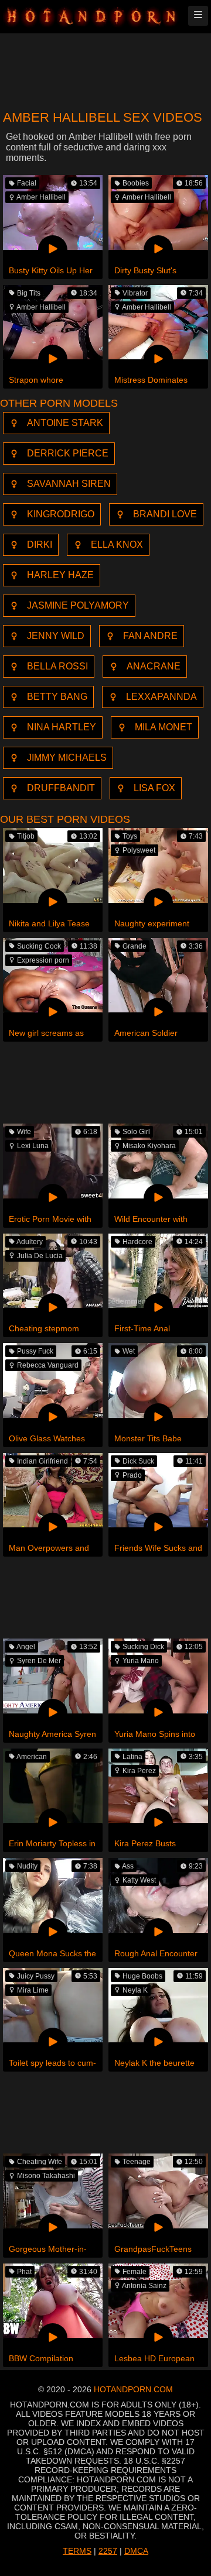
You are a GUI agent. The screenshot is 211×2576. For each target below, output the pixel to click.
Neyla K (135, 1990)
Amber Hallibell (41, 197)
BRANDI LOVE (165, 514)
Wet (129, 1351)
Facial (27, 183)
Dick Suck (138, 1461)
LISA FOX (154, 788)
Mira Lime (33, 1990)
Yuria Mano (141, 1661)
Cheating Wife (40, 2162)
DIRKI (40, 545)
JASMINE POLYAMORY (78, 605)
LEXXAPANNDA (161, 697)
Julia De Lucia (40, 1256)
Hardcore (137, 1242)
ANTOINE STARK (65, 423)
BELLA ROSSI (57, 666)
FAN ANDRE (150, 636)
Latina (132, 1757)
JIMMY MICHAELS (67, 758)
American (32, 1757)
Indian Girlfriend (42, 1461)
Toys (130, 836)
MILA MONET (164, 727)
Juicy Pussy (36, 1976)
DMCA (136, 2551)
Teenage (137, 2162)
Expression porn (43, 960)
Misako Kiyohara (149, 1146)
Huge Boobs (142, 1976)
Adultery (30, 1242)
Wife (24, 1132)
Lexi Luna (33, 1146)
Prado (132, 1475)
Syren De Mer (39, 1661)
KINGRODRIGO (61, 514)
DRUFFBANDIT (61, 788)
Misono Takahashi (46, 2176)
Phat (24, 2272)
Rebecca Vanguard (48, 1365)
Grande (135, 946)
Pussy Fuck (35, 1351)
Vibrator (135, 293)
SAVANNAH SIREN (69, 484)
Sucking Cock (39, 946)
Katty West (139, 1880)
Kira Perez (139, 1771)
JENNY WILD (56, 636)
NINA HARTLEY (62, 727)
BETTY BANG (57, 697)
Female (135, 2272)
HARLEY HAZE (60, 575)
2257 (108, 2551)
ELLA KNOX (117, 545)
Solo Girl (136, 1132)
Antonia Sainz (144, 2286)
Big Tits (29, 293)
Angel (26, 1647)
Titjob (26, 836)
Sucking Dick (143, 1647)
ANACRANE (154, 666)
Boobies (136, 183)
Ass (128, 1866)
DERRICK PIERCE (68, 453)
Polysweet (139, 850)
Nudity (27, 1866)
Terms (77, 2551)
